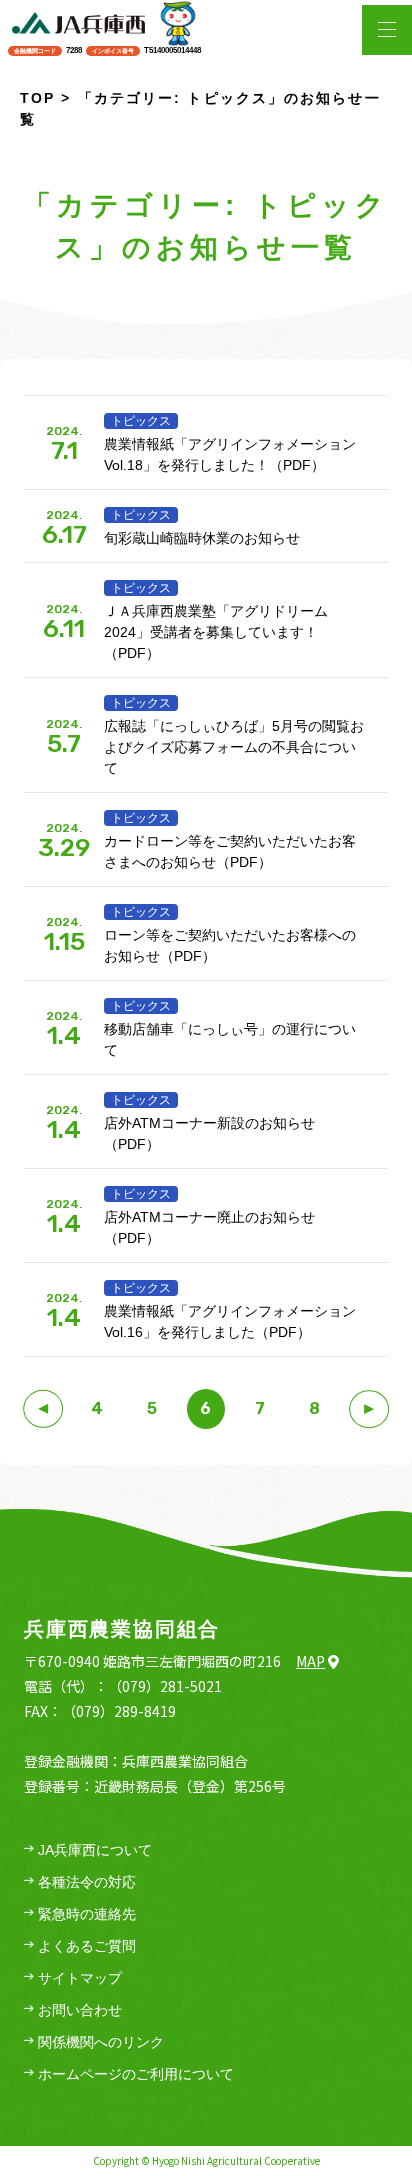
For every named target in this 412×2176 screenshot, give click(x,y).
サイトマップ (80, 1978)
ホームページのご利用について (136, 2074)
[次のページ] (369, 1409)
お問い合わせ (80, 2010)
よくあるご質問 (87, 1946)
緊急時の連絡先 (87, 1914)
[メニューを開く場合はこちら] (387, 30)
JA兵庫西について (95, 1850)
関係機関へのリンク (101, 2042)
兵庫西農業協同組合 (122, 1629)
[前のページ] (43, 1409)
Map (310, 1661)
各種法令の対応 (87, 1882)
